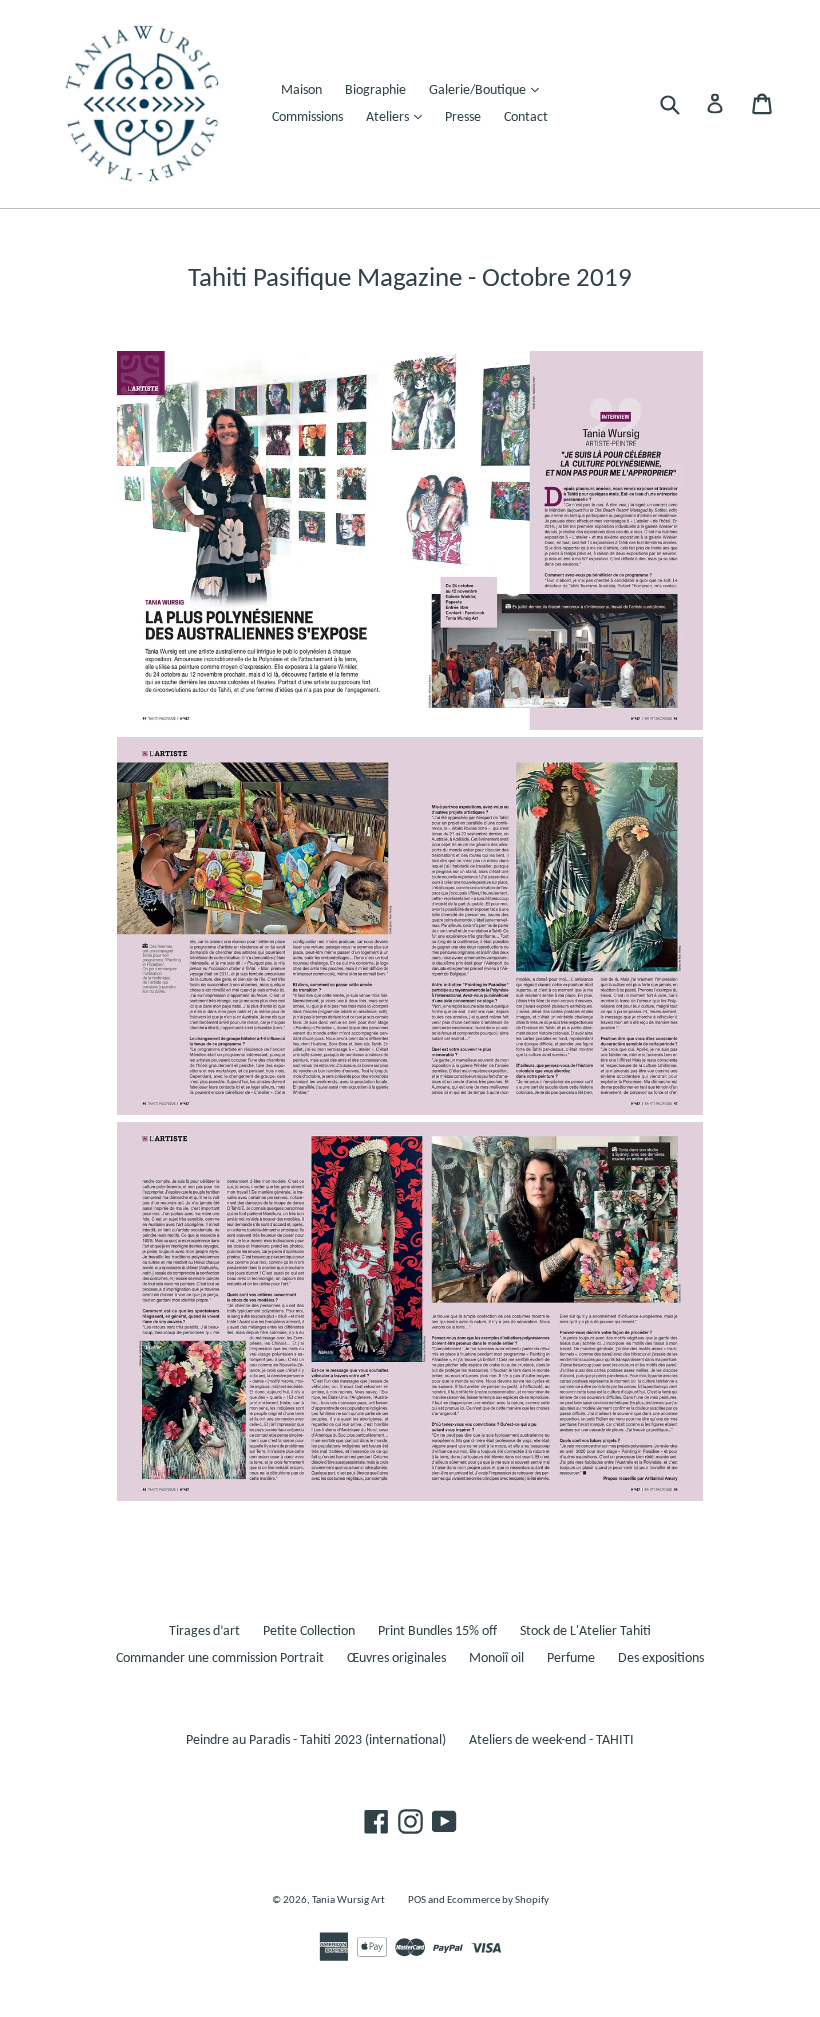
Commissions (307, 117)
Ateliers (399, 117)
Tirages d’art (204, 1631)
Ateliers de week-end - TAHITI (551, 1740)
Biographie (375, 90)
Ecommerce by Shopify (498, 1900)
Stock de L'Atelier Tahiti (585, 1631)
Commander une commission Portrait (220, 1658)
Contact (526, 117)
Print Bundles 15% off (437, 1631)
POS (417, 1900)
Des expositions (661, 1658)
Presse (463, 117)
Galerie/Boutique (489, 90)
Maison (301, 90)
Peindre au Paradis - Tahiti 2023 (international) (316, 1740)
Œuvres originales (396, 1658)
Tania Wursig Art (348, 1900)
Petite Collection (309, 1631)
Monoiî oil (496, 1658)
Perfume (571, 1658)
